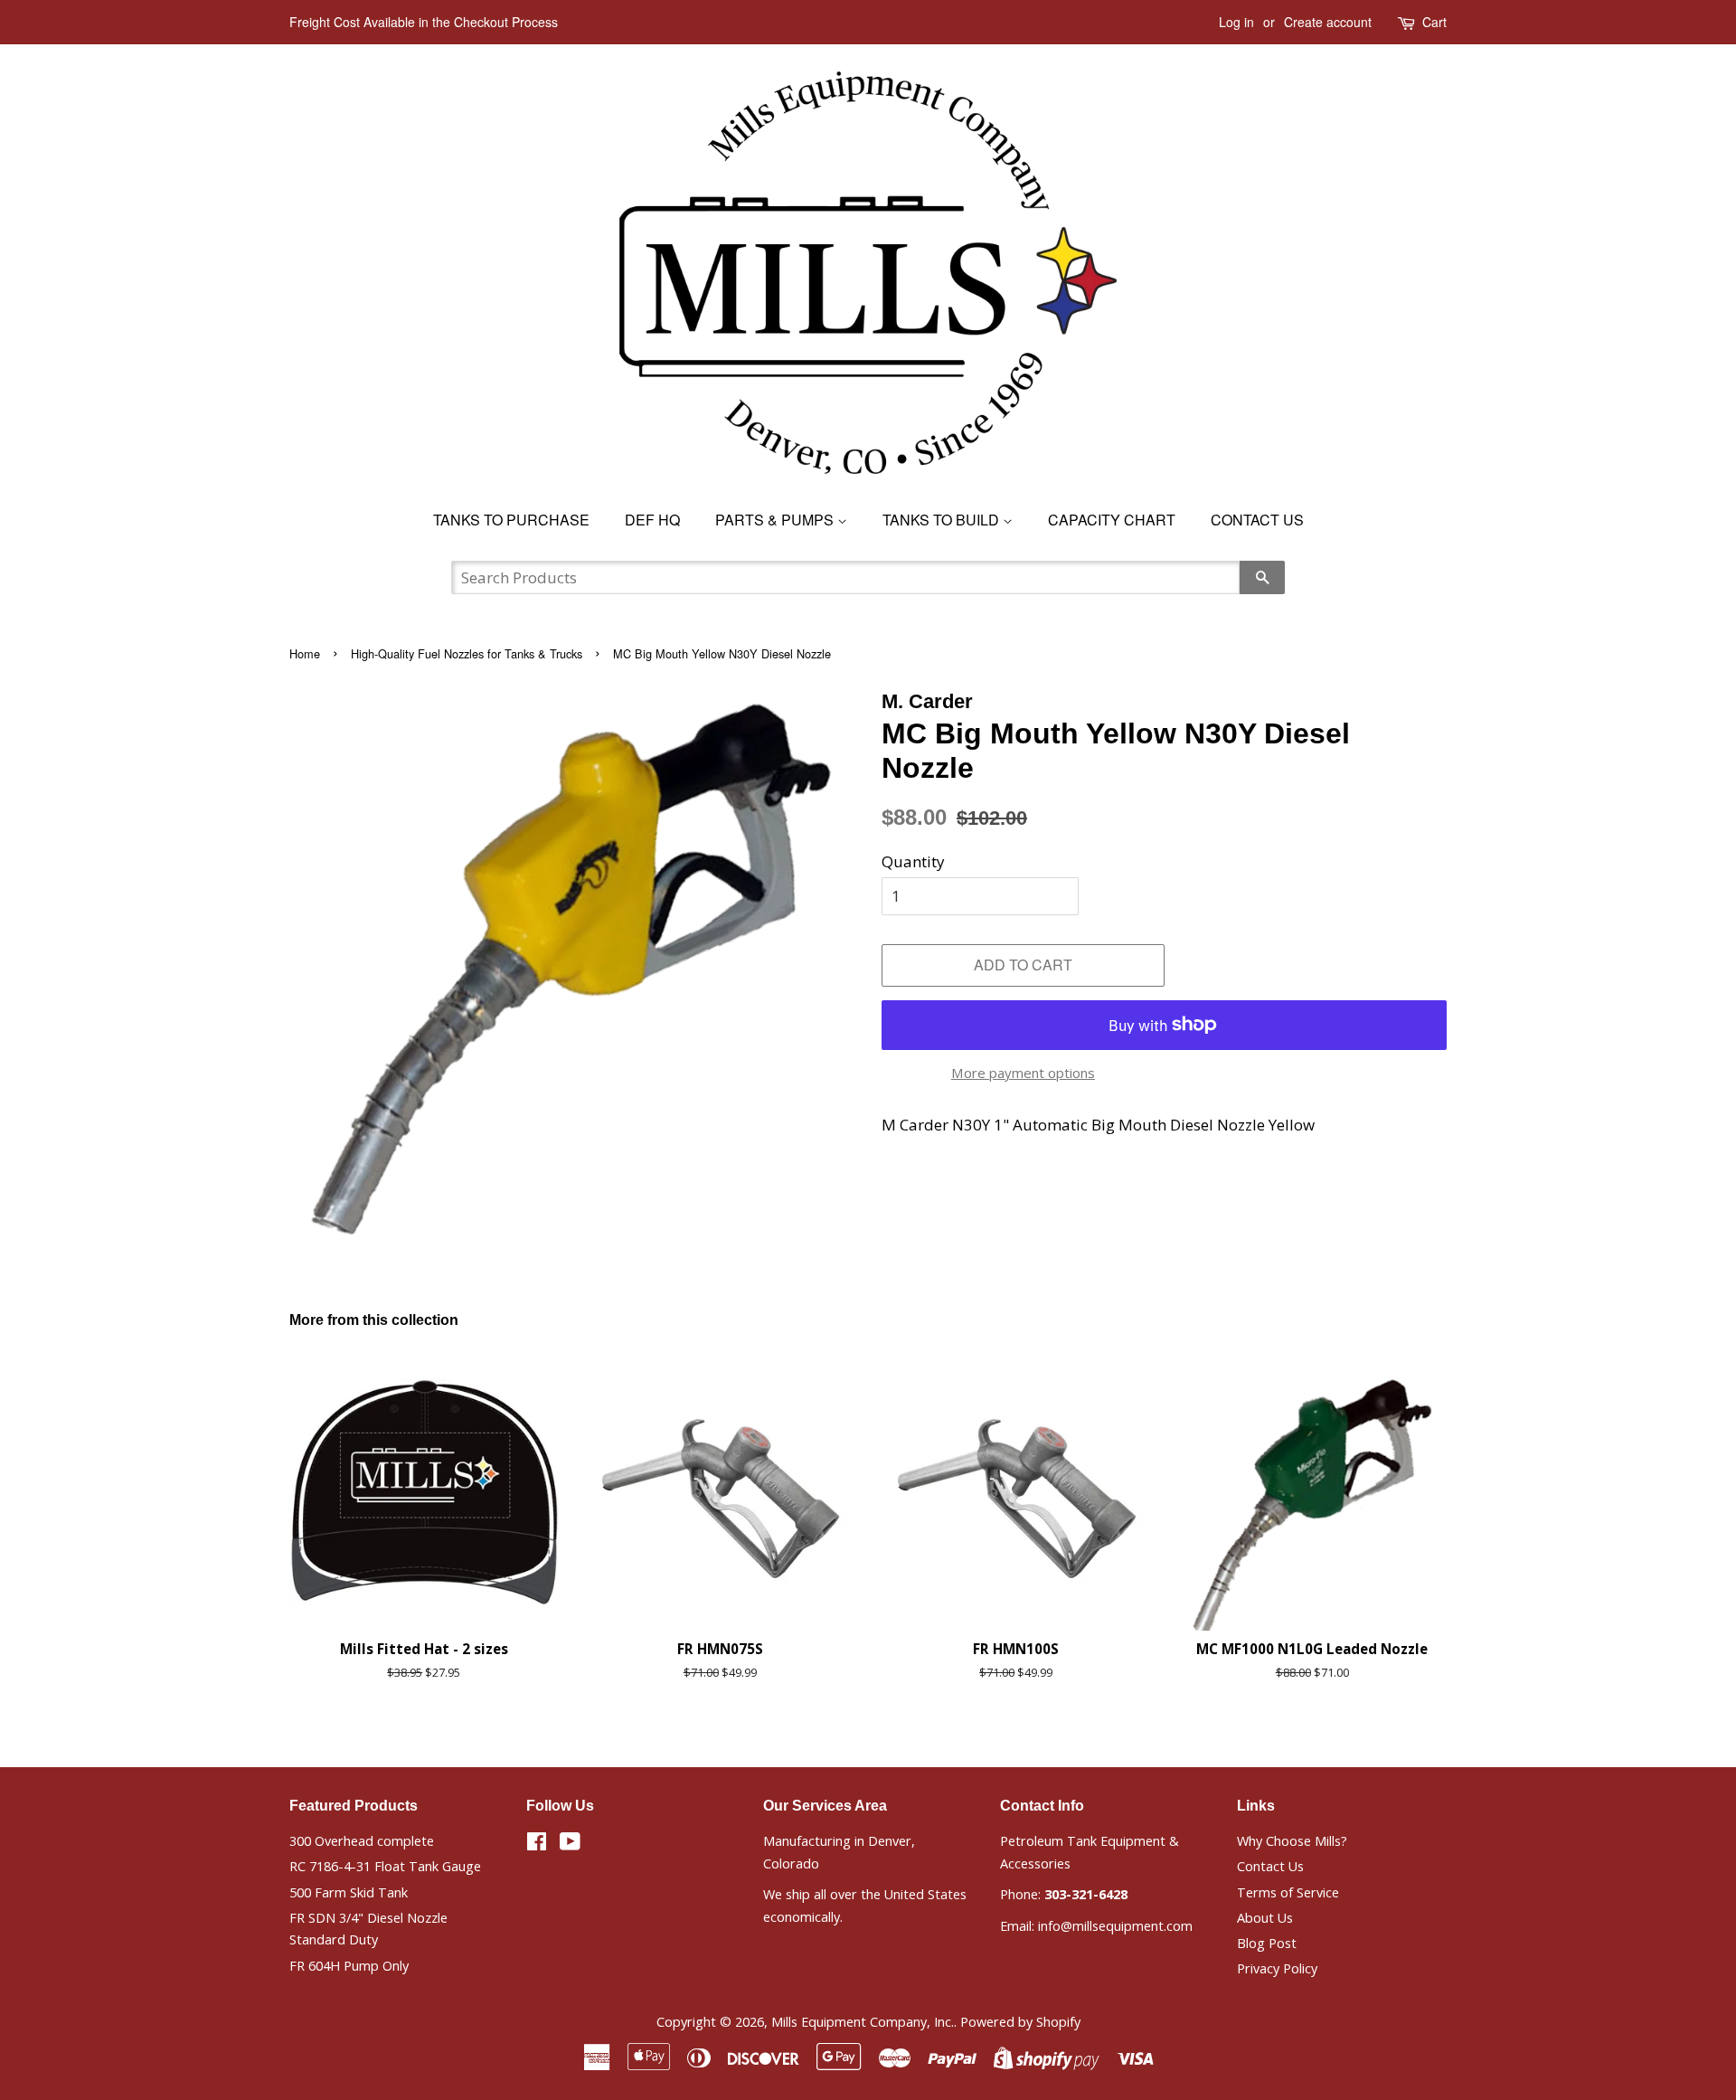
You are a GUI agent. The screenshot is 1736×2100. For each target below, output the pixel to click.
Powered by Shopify (1020, 2022)
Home (305, 653)
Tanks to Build (943, 520)
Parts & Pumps (776, 520)
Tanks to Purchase (511, 520)
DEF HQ (652, 520)
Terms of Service (1288, 1892)
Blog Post (1267, 1943)
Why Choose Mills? (1292, 1841)
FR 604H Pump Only (349, 1966)
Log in (1236, 22)
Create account (1328, 22)
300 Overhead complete (362, 1841)
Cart (1434, 22)
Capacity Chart (1112, 520)
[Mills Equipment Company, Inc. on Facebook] (537, 1845)
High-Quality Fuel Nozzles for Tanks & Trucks (467, 653)
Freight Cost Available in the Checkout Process (424, 22)
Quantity (913, 861)
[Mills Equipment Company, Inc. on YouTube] (570, 1845)
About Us (1265, 1918)
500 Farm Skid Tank (349, 1892)
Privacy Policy (1277, 1968)
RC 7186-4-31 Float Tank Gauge (385, 1866)
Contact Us (1257, 520)
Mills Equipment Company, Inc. (863, 2022)
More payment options (1023, 1073)
